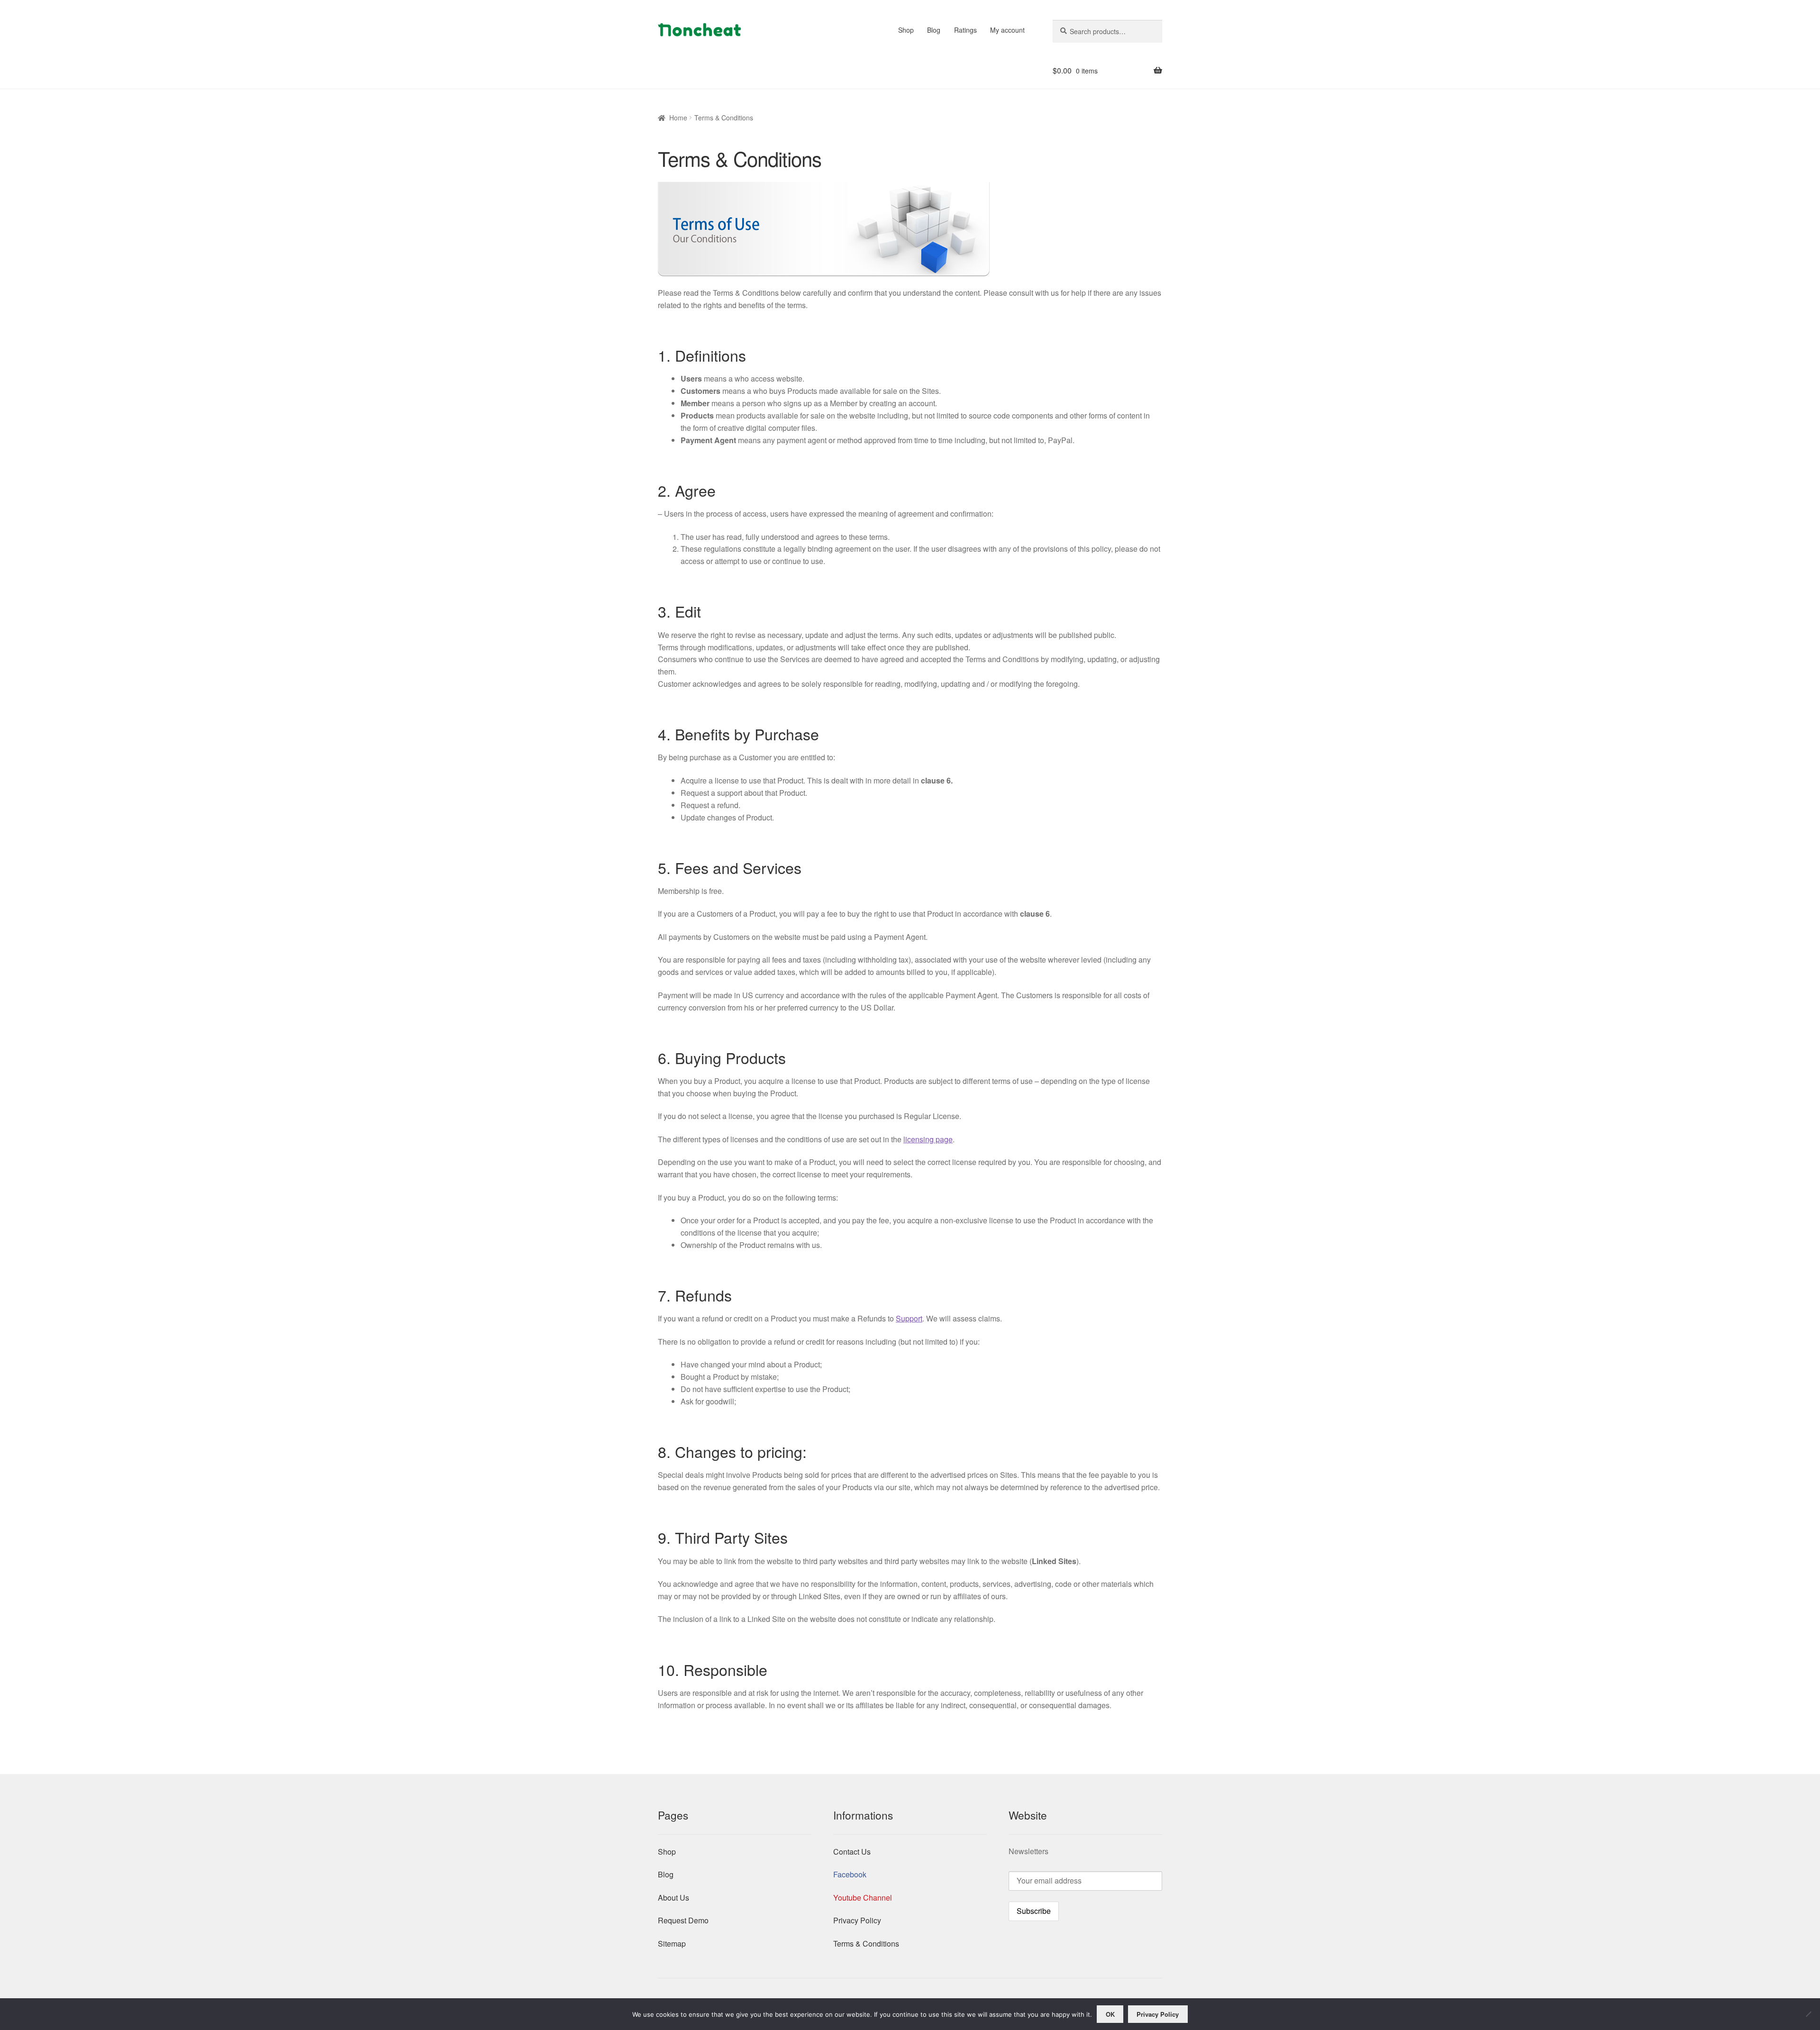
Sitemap (672, 1944)
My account (1007, 30)
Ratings (965, 30)
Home (678, 118)
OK (1110, 2014)
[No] (1808, 2014)
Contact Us (852, 1852)
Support (909, 1318)
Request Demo (683, 1920)
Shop (906, 30)
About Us (673, 1898)
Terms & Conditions (866, 1944)
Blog (934, 30)
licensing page (928, 1139)
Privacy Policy (857, 1920)
